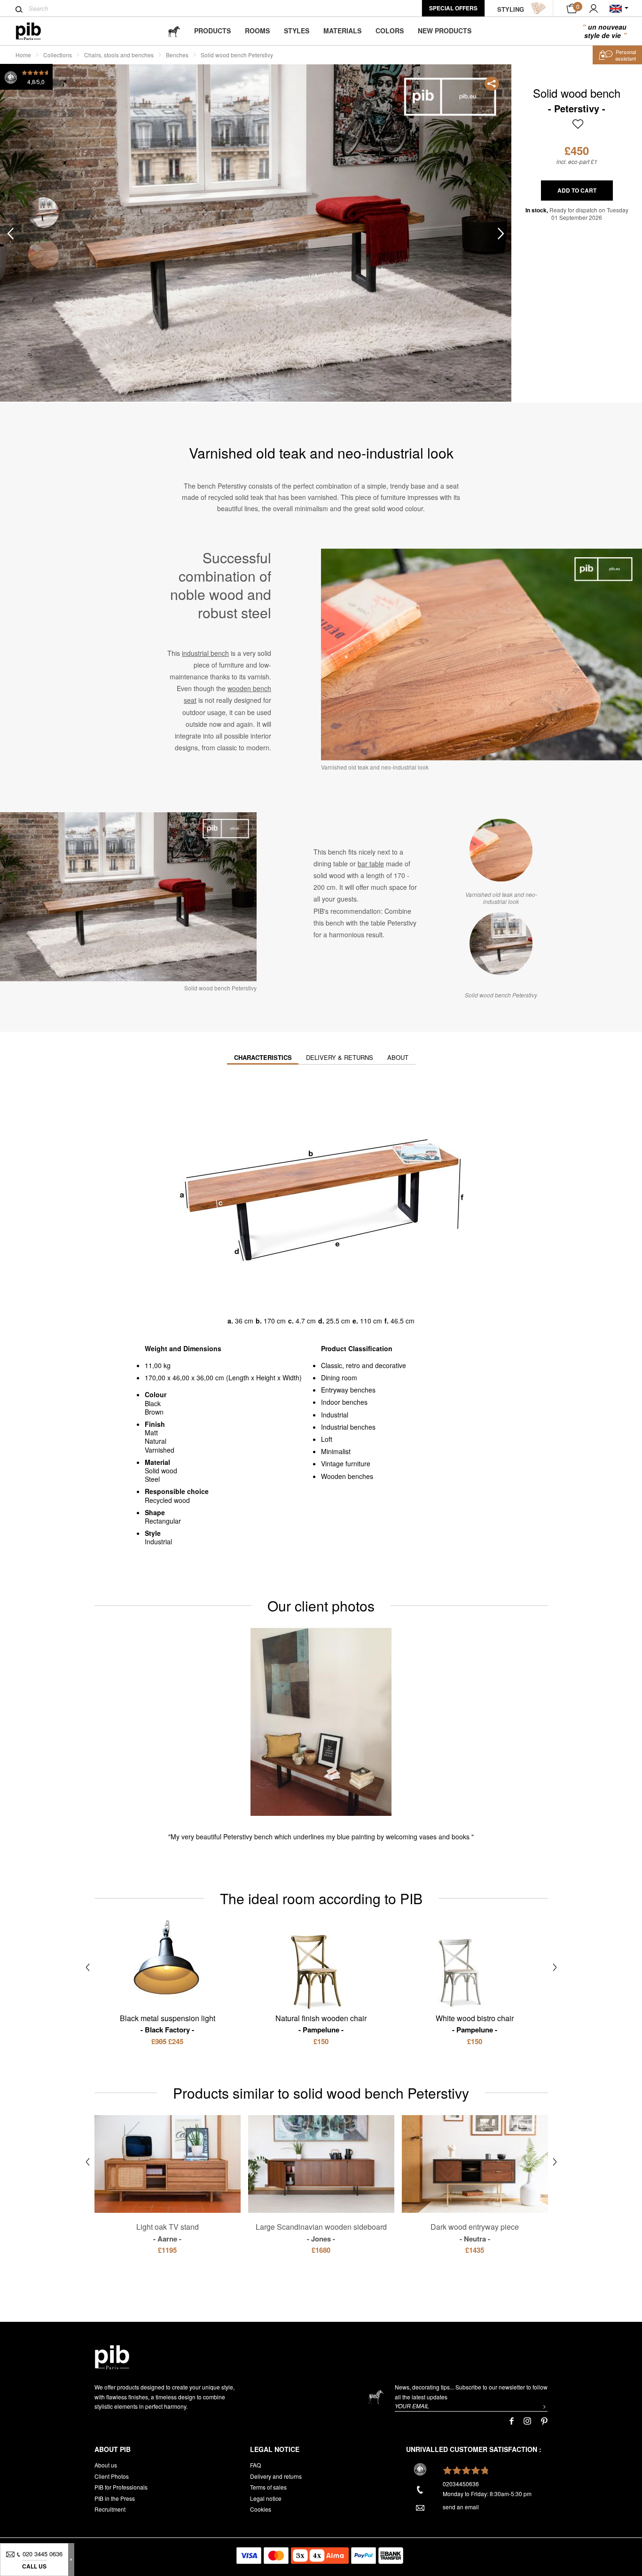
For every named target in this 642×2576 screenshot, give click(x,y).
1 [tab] (43, 213)
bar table (371, 864)
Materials (342, 31)
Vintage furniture (346, 1463)
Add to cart (577, 190)
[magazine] (174, 31)
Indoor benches (344, 1402)
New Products (445, 31)
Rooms (257, 31)
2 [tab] (43, 254)
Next (501, 233)
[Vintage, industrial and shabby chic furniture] (36, 31)
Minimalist (336, 1451)
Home (23, 55)
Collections (58, 55)
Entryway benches (348, 1390)
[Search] (19, 9)
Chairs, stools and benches (119, 55)
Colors (390, 31)
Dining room (339, 1377)
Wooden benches (347, 1476)
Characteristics (263, 1057)
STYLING (511, 9)
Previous (10, 233)
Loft (327, 1439)
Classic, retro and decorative (364, 1365)
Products (212, 31)
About (398, 1057)
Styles (297, 31)
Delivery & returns (340, 1057)
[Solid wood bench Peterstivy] (501, 943)
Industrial (335, 1415)
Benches (177, 55)
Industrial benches (348, 1427)
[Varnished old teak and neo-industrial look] (501, 850)
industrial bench (205, 653)
